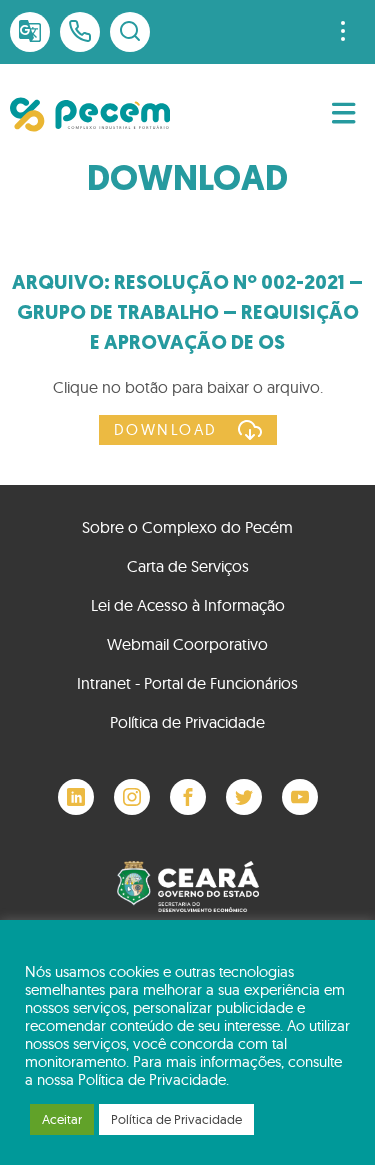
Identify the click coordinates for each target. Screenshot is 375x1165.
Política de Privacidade (187, 722)
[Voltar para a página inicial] (90, 114)
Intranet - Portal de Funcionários (187, 683)
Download (166, 429)
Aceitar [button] (62, 1119)
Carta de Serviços (188, 566)
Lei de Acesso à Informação (188, 605)
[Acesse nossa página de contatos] (80, 32)
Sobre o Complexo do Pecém (187, 527)
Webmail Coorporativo (187, 644)
